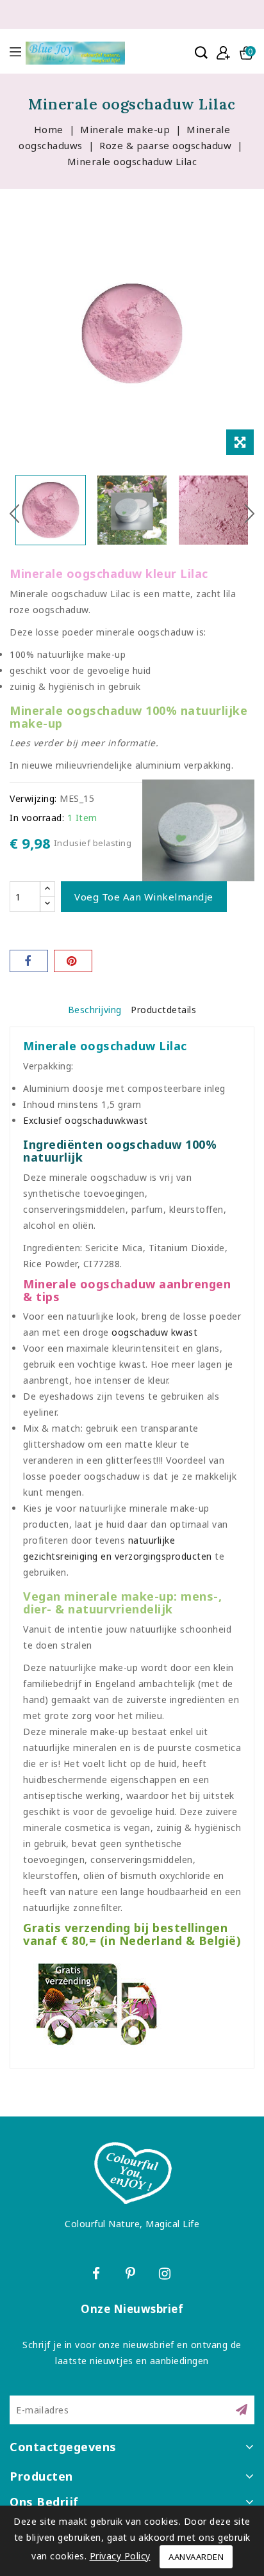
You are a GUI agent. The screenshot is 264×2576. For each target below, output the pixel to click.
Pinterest (132, 2276)
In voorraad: (37, 818)
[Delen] (29, 961)
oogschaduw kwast (154, 1332)
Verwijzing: (33, 798)
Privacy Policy (120, 2556)
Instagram (167, 2276)
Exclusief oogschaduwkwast (86, 1120)
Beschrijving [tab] (95, 1010)
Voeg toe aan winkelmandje (144, 897)
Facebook (97, 2276)
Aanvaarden (196, 2557)
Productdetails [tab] (163, 1010)
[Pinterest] (73, 961)
